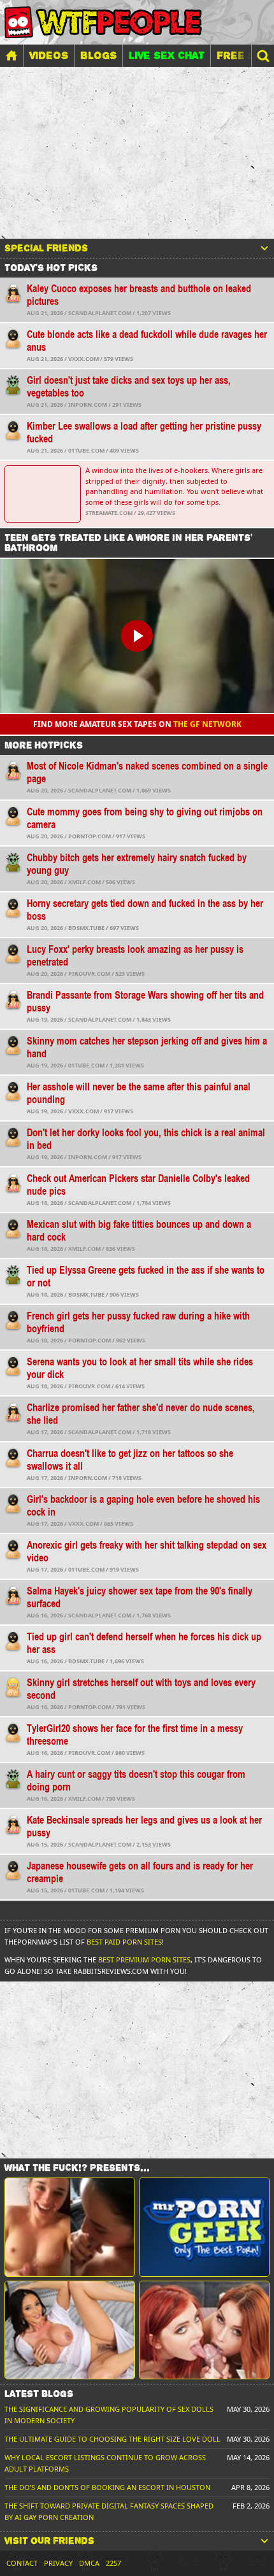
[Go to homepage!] (103, 22)
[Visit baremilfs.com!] (70, 2330)
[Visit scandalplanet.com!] (70, 2227)
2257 (113, 2563)
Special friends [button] (46, 248)
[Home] (11, 56)
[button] (263, 56)
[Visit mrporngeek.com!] (204, 2227)
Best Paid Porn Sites (124, 1942)
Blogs (98, 55)
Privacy (58, 2563)
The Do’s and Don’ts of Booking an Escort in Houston (107, 2487)
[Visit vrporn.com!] (204, 2330)
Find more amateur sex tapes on (137, 724)
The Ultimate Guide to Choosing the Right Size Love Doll (112, 2439)
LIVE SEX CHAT (167, 55)
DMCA (89, 2563)
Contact (22, 2563)
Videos (49, 55)
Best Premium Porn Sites (144, 1960)
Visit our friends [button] (49, 2541)
